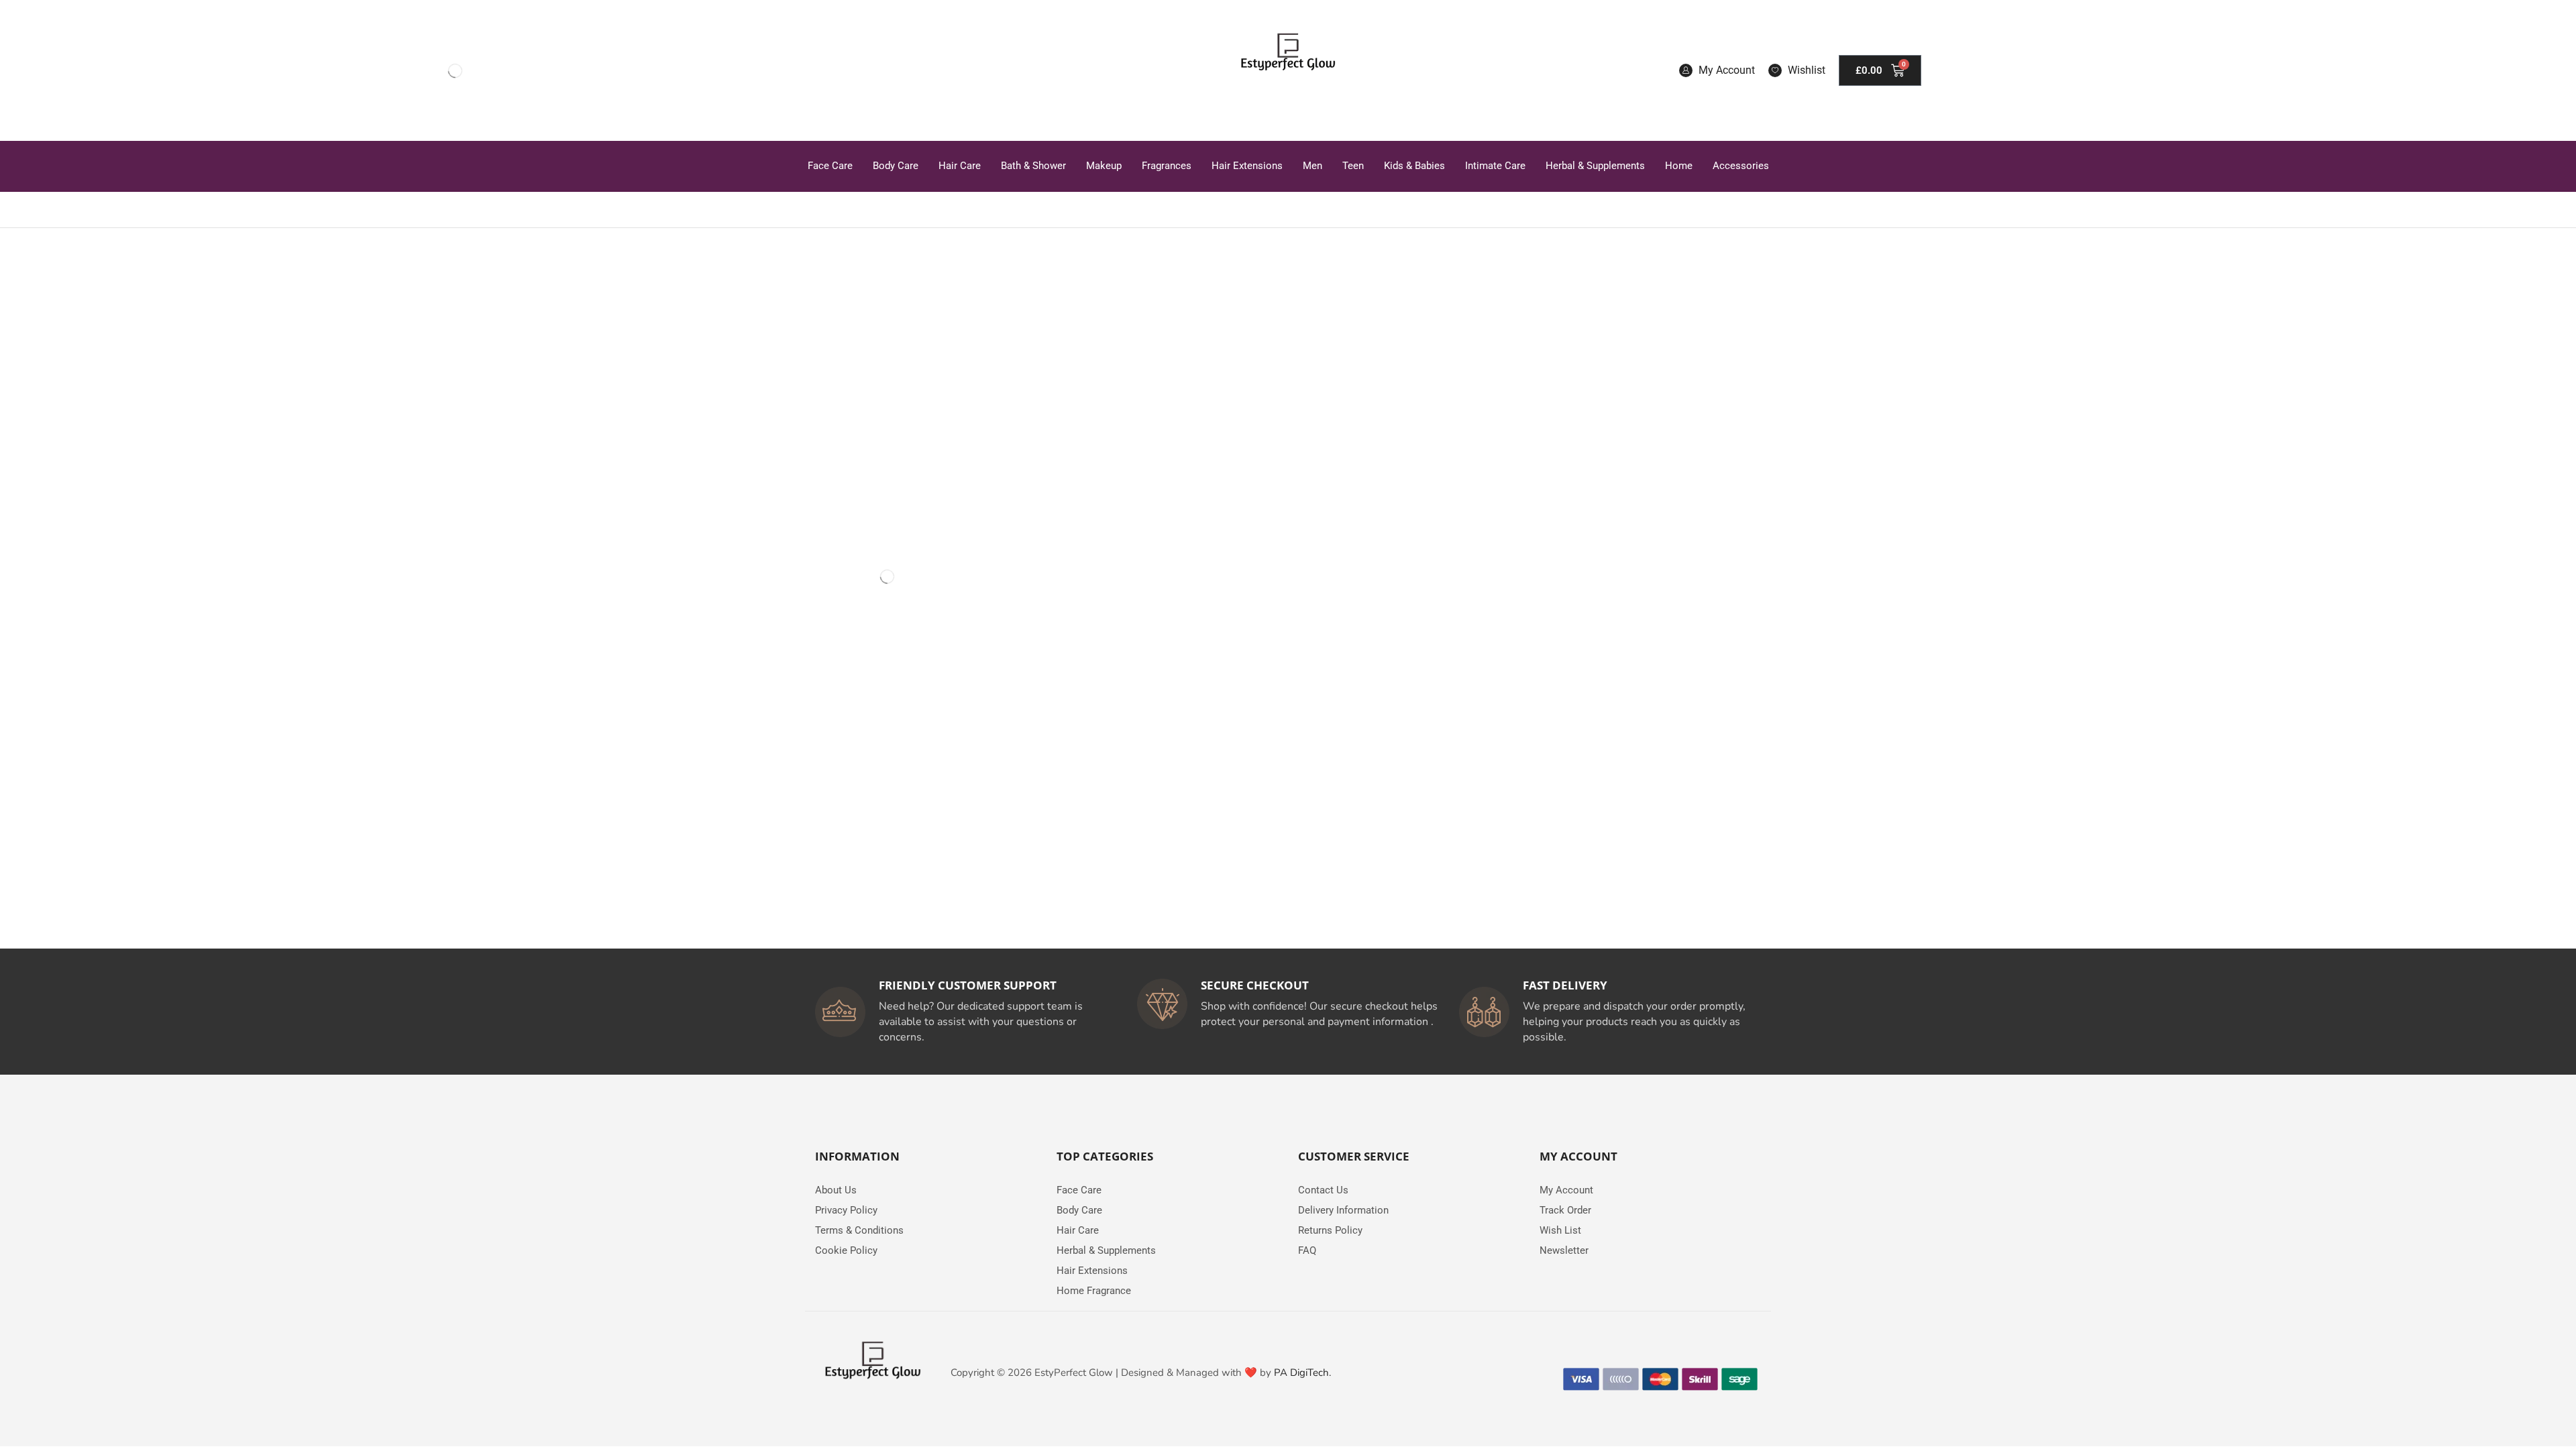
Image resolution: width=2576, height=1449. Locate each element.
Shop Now (886, 860)
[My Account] (1686, 70)
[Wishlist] (1775, 70)
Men (1312, 166)
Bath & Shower (1033, 166)
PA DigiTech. (1302, 1373)
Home (1679, 166)
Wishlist (1807, 70)
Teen (1353, 166)
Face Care (830, 166)
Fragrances (1167, 166)
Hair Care (960, 166)
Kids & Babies (1414, 166)
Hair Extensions (1247, 166)
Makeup (1104, 166)
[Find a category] (939, 295)
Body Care (896, 166)
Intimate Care (1495, 166)
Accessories (1741, 166)
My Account (1727, 70)
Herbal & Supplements (1595, 166)
